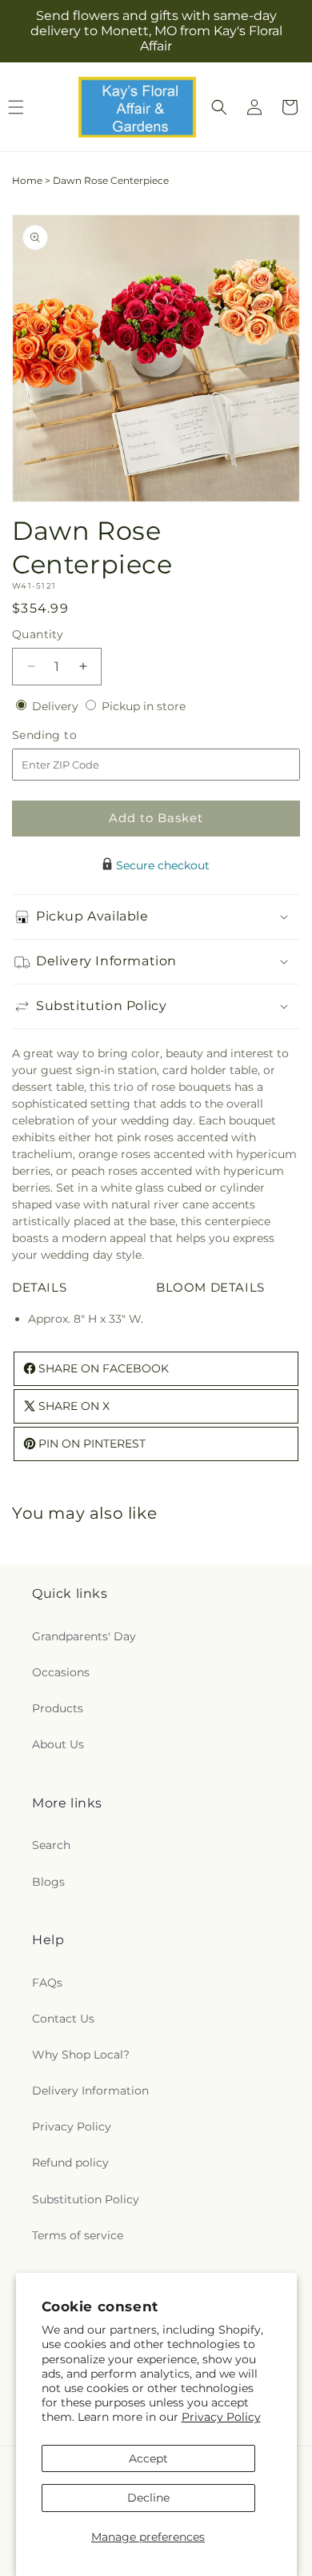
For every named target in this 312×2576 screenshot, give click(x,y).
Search (51, 1845)
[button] (219, 107)
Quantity (38, 634)
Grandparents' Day (84, 1636)
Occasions (61, 1672)
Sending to (68, 735)
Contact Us (63, 2019)
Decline (148, 2498)
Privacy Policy (221, 2417)
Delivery (57, 706)
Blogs (48, 1882)
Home (27, 180)
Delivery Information (90, 2091)
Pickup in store (144, 706)
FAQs (47, 1983)
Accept (148, 2458)
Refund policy (70, 2163)
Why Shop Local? (81, 2055)
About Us (58, 1744)
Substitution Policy (86, 2199)
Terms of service (78, 2235)
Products (58, 1708)
